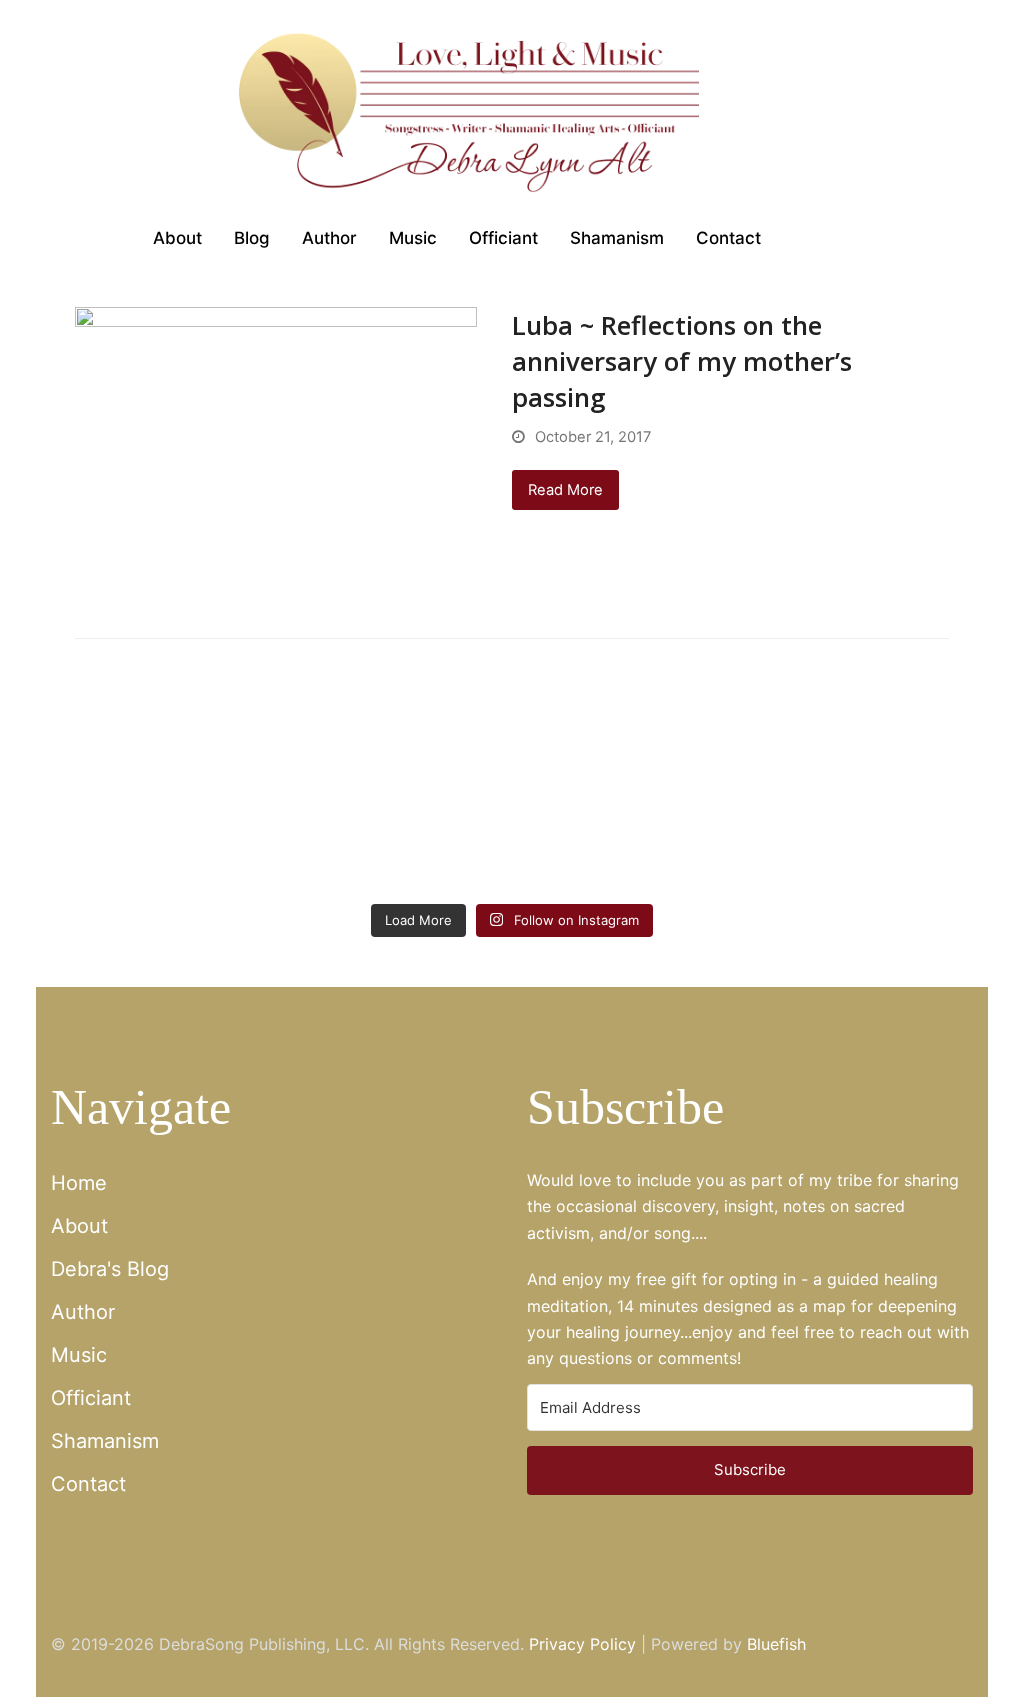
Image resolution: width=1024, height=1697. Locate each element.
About (79, 1226)
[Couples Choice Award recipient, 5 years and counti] (123, 845)
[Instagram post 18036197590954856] (744, 845)
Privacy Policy (582, 1644)
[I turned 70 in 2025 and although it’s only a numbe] (278, 845)
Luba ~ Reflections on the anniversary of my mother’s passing (682, 361)
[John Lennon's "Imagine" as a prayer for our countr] (589, 845)
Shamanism (105, 1441)
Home (79, 1183)
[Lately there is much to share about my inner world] (434, 845)
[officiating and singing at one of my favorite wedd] (900, 845)
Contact (88, 1484)
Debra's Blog (110, 1269)
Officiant (91, 1398)
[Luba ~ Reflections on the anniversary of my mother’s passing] (276, 456)
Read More (565, 490)
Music (79, 1355)
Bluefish (776, 1644)
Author (83, 1312)
